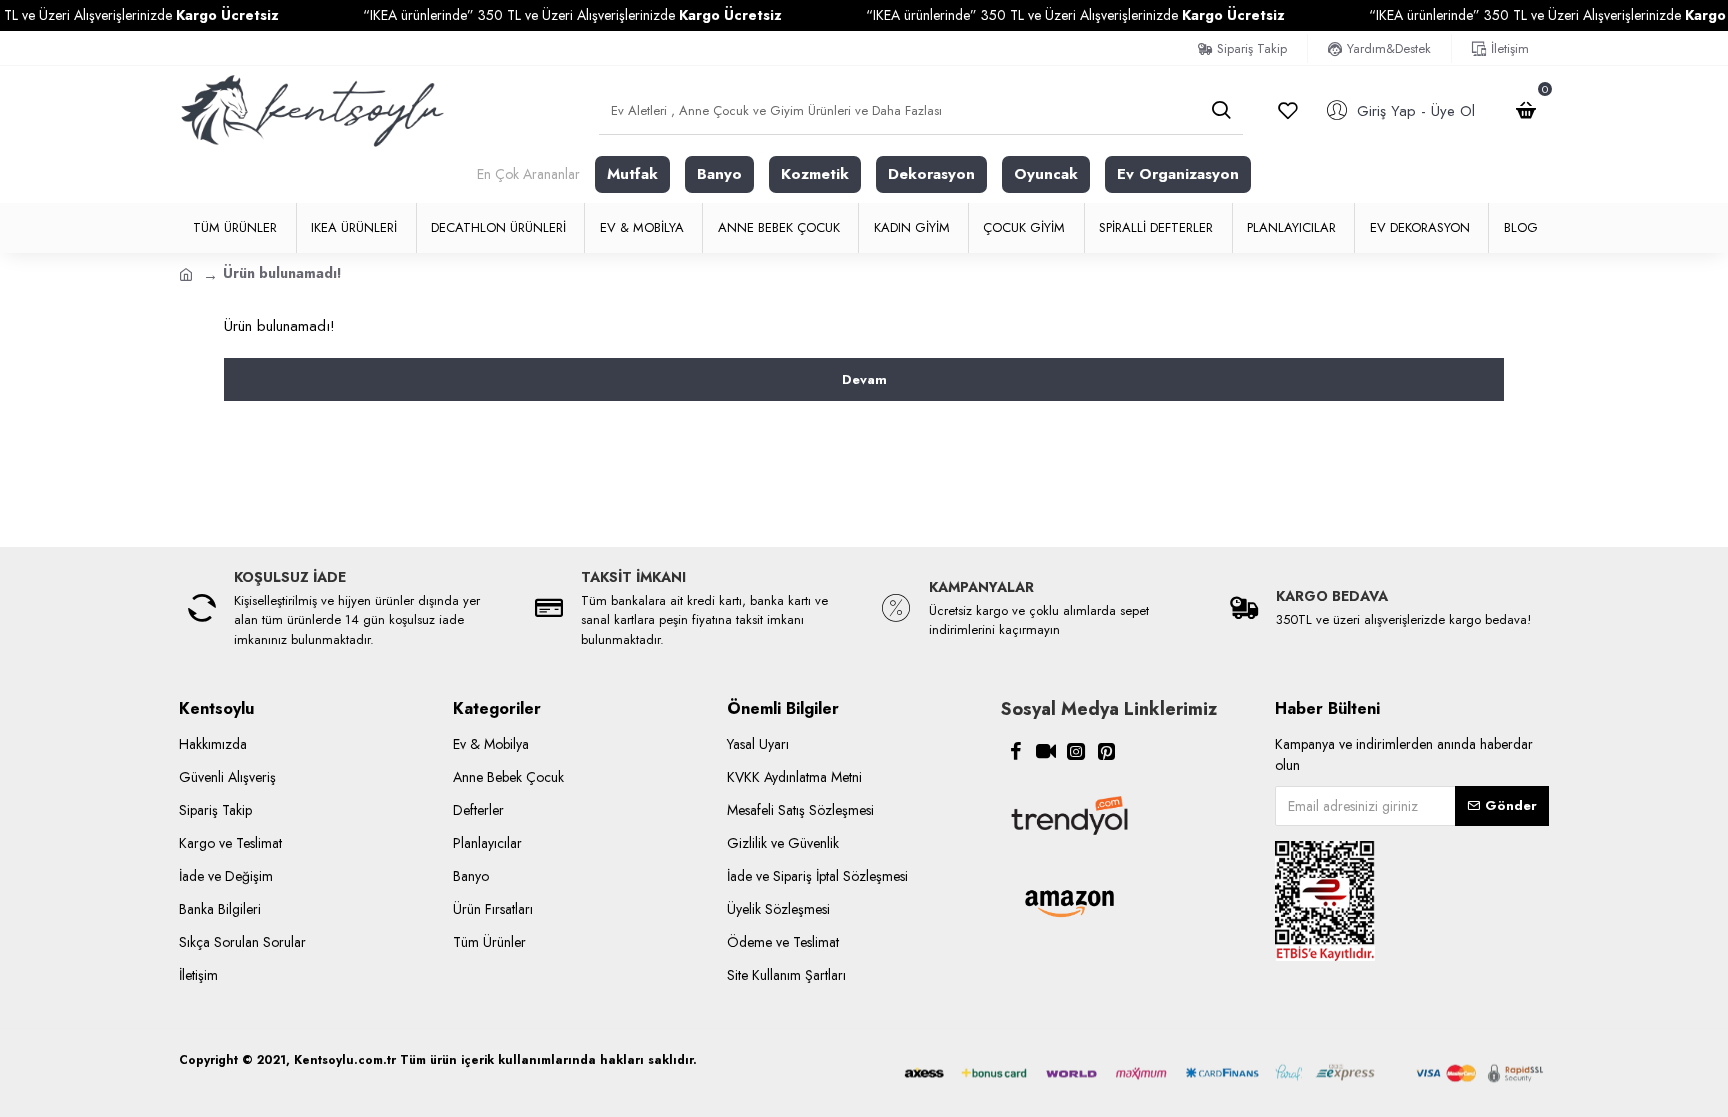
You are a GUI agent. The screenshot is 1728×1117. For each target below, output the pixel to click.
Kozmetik (815, 174)
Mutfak (632, 174)
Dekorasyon (931, 174)
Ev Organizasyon (1178, 174)
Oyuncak (1046, 174)
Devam (864, 379)
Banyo (719, 174)
